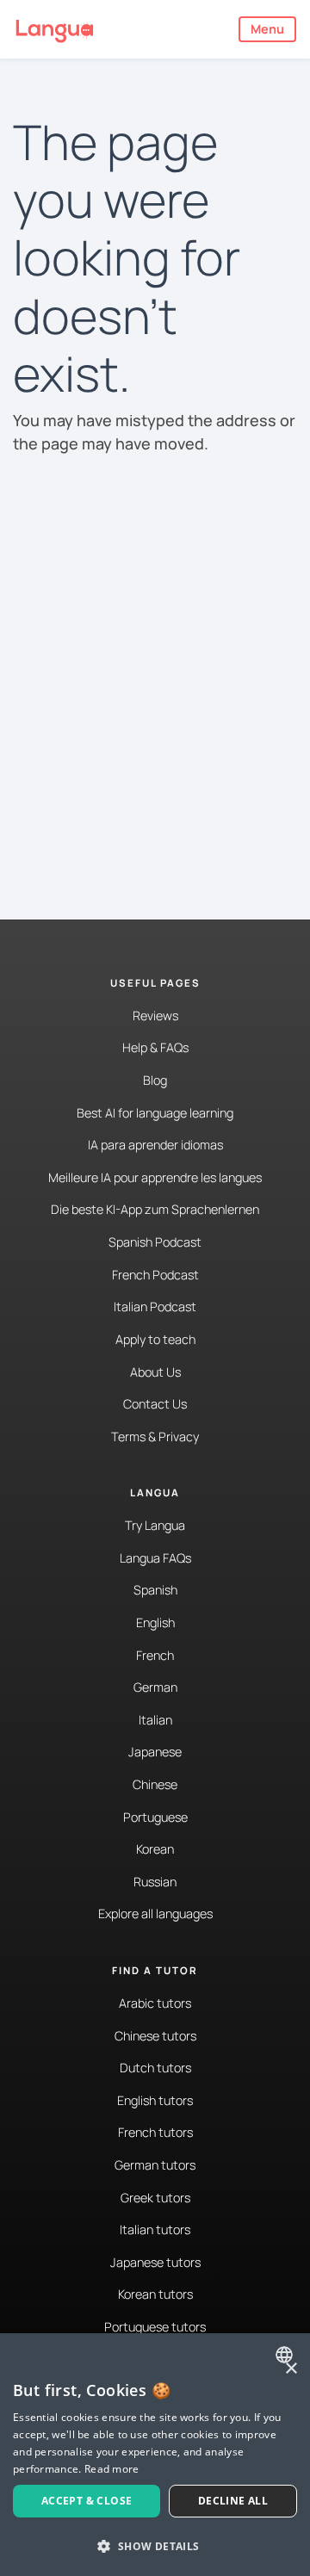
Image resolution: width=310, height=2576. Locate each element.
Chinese (155, 1784)
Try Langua (155, 1525)
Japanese (155, 1752)
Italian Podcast (155, 1307)
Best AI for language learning (155, 1113)
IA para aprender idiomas (155, 1145)
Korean (155, 1849)
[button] (155, 2546)
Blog (155, 1080)
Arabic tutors (155, 2003)
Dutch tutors (155, 2068)
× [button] (291, 2369)
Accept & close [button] (87, 2501)
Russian (155, 1882)
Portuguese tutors (155, 2327)
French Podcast (155, 1275)
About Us (155, 1372)
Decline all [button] (233, 2501)
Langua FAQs (155, 1558)
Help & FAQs (155, 1047)
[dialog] (155, 2455)
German (155, 1687)
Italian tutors (155, 2229)
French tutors (155, 2132)
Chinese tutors (155, 2036)
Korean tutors (155, 2294)
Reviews (155, 1016)
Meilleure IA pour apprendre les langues (155, 1177)
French (155, 1655)
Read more (112, 2469)
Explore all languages (155, 1913)
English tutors (155, 2100)
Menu (267, 29)
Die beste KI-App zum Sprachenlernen (155, 1209)
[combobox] (286, 2355)
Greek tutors (155, 2198)
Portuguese (155, 1817)
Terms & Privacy (155, 1437)
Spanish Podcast (155, 1242)
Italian (155, 1720)
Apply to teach (155, 1339)
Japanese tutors (155, 2262)
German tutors (155, 2165)
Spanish (155, 1590)
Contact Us (155, 1404)
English (155, 1622)
